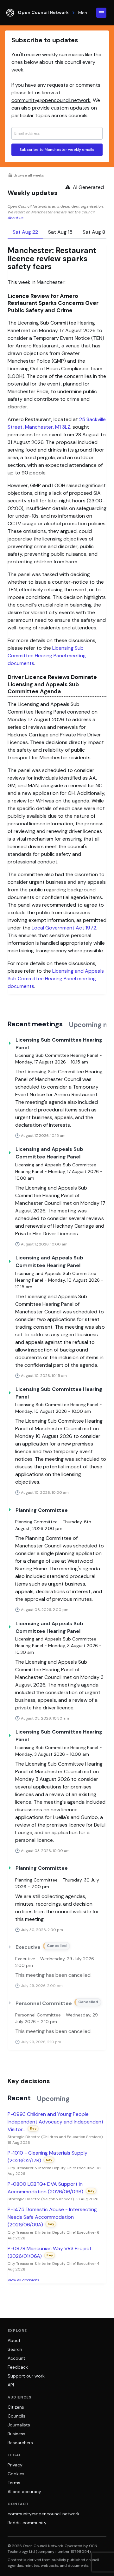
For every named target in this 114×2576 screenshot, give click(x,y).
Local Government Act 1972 (64, 928)
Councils (16, 2416)
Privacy (15, 2465)
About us (16, 218)
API (11, 2385)
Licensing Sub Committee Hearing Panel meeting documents (47, 656)
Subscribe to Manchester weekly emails (57, 150)
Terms (14, 2483)
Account (16, 2358)
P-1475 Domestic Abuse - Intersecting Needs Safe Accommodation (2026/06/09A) (52, 2217)
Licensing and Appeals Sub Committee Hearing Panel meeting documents (56, 979)
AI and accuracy (24, 2492)
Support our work (26, 2376)
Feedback (18, 2367)
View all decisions (23, 2280)
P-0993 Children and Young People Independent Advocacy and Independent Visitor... (56, 2122)
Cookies (16, 2474)
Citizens (16, 2407)
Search (15, 2349)
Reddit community (27, 2523)
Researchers (20, 2443)
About (14, 2340)
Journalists (19, 2425)
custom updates (70, 108)
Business (16, 2434)
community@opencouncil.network (51, 100)
